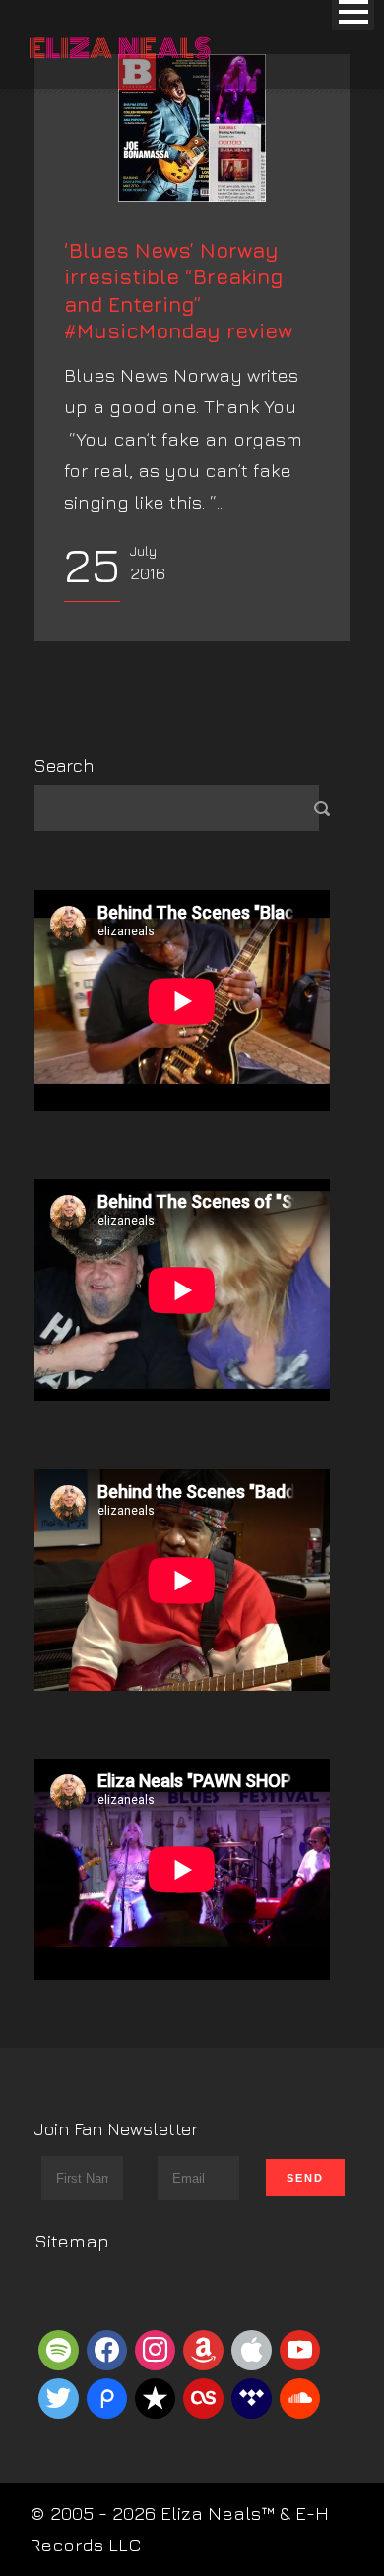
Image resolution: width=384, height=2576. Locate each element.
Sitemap (72, 2241)
